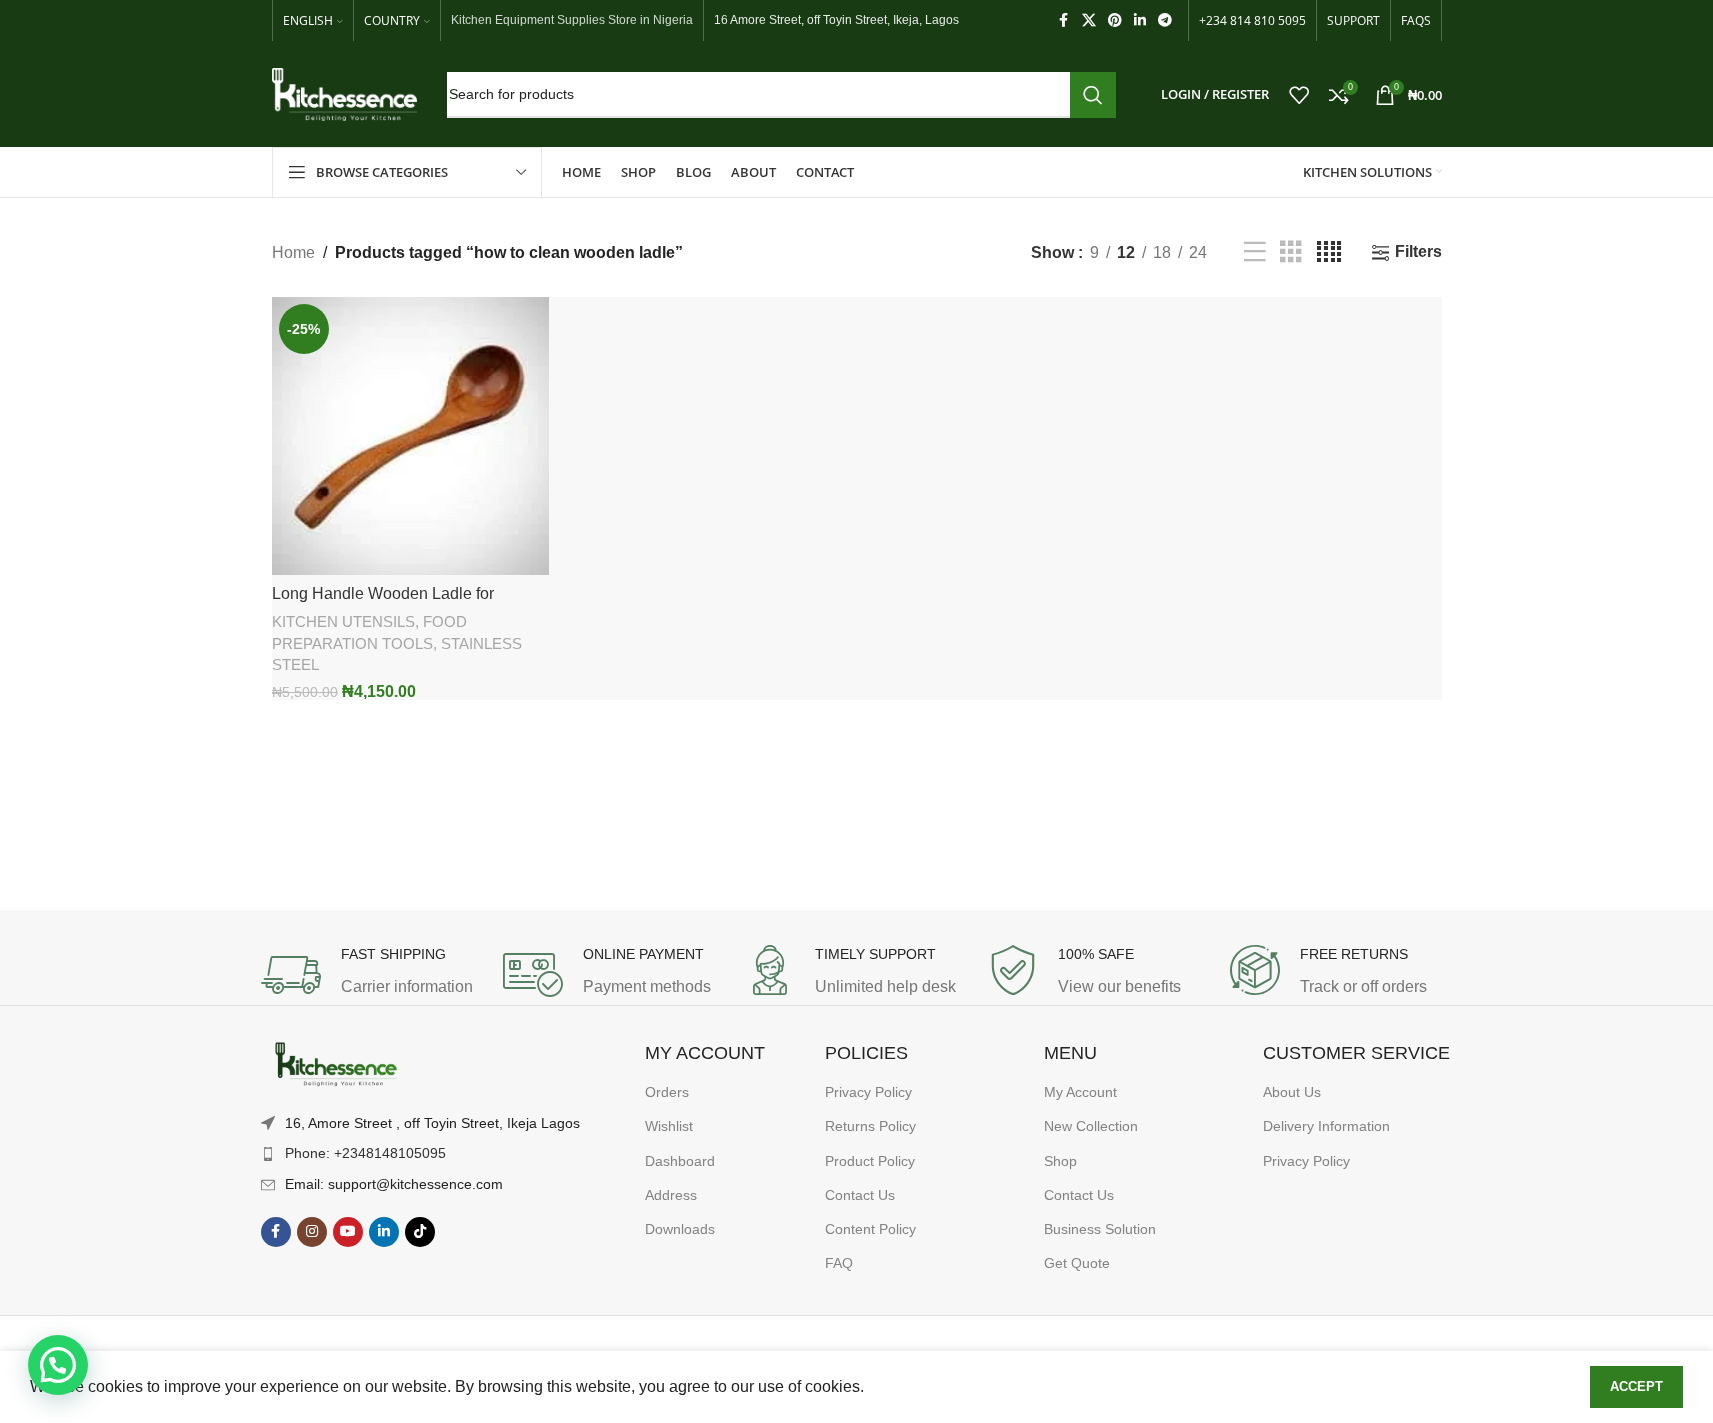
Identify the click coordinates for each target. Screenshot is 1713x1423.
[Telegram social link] (1165, 20)
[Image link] (336, 1064)
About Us (1292, 1092)
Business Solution (1100, 1229)
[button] (58, 1365)
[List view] (1255, 252)
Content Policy (870, 1229)
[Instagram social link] (312, 1232)
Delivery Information (1326, 1126)
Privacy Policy (868, 1092)
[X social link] (1089, 20)
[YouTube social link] (348, 1232)
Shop (1060, 1161)
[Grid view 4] (1329, 252)
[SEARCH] (1093, 95)
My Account (1080, 1092)
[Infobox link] (372, 975)
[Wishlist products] (1299, 95)
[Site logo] (344, 93)
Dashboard (680, 1161)
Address (671, 1195)
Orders (667, 1092)
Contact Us (860, 1195)
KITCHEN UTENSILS (343, 621)
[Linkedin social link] (1140, 20)
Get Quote (1077, 1263)
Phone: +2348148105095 (365, 1153)
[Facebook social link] (1064, 20)
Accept (1636, 1386)
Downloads (680, 1229)
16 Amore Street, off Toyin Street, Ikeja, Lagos (836, 20)
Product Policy (870, 1161)
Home (293, 252)
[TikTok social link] (420, 1232)
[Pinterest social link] (1115, 20)
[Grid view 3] (1291, 252)
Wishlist (669, 1126)
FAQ (839, 1263)
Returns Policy (870, 1126)
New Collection (1091, 1126)
